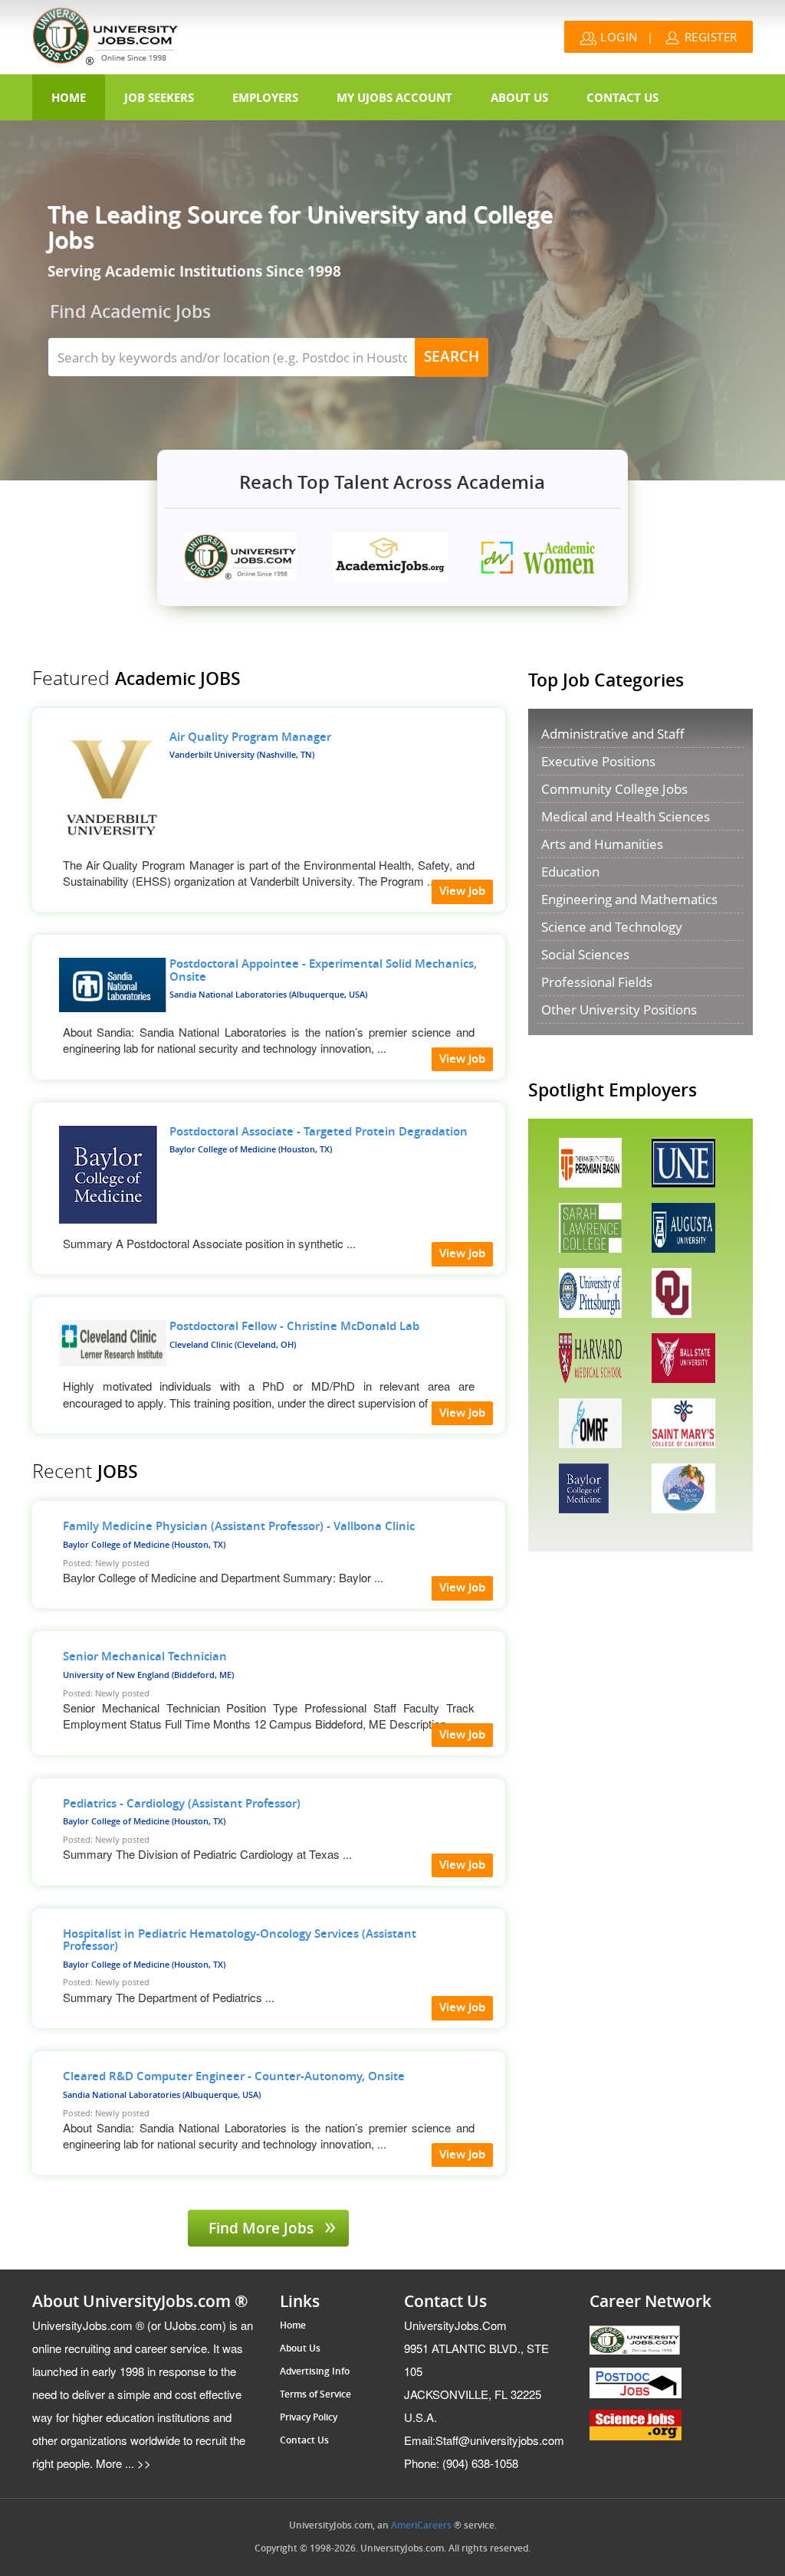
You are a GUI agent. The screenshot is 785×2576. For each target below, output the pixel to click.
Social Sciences (585, 954)
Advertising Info (315, 2371)
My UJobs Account (394, 97)
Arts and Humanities (602, 844)
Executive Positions (598, 761)
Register (709, 37)
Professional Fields (597, 982)
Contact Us (622, 97)
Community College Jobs (614, 789)
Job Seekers (159, 97)
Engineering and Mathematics (629, 899)
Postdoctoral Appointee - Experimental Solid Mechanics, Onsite (323, 970)
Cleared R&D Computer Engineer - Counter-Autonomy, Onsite (234, 2076)
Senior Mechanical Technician (145, 1657)
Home (69, 97)
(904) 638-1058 (461, 2463)
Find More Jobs (263, 2229)
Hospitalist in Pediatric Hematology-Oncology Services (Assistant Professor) (240, 1940)
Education (570, 872)
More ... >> (122, 2463)
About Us (519, 97)
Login (617, 37)
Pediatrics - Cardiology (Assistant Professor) (182, 1804)
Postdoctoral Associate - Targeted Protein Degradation (319, 1132)
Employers (265, 97)
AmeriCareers (421, 2525)
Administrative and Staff (613, 734)
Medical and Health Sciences (626, 816)
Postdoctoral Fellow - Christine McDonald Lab (294, 1326)
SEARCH (452, 357)
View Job (462, 891)
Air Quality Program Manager (250, 737)
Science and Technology (612, 927)
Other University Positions (619, 1009)
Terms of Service (315, 2394)
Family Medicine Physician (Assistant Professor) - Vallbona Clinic (239, 1526)
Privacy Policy (309, 2417)
